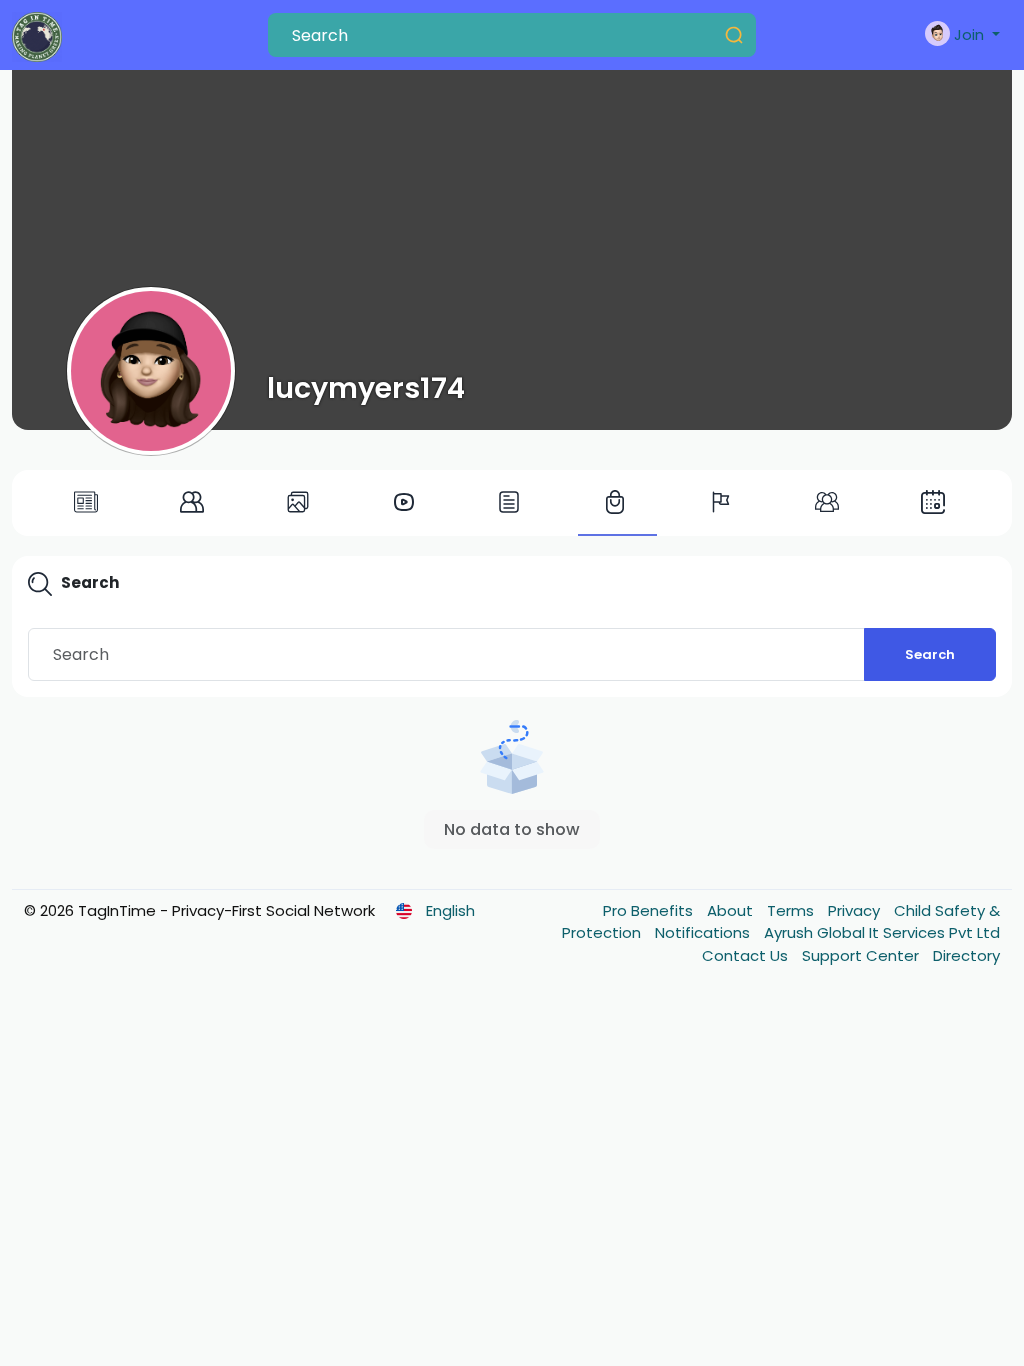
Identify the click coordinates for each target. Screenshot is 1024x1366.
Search (930, 654)
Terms (792, 910)
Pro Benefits (650, 910)
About (732, 910)
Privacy (856, 910)
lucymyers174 (366, 388)
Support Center (862, 955)
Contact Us (747, 955)
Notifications (704, 932)
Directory (966, 955)
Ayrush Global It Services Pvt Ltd (882, 932)
